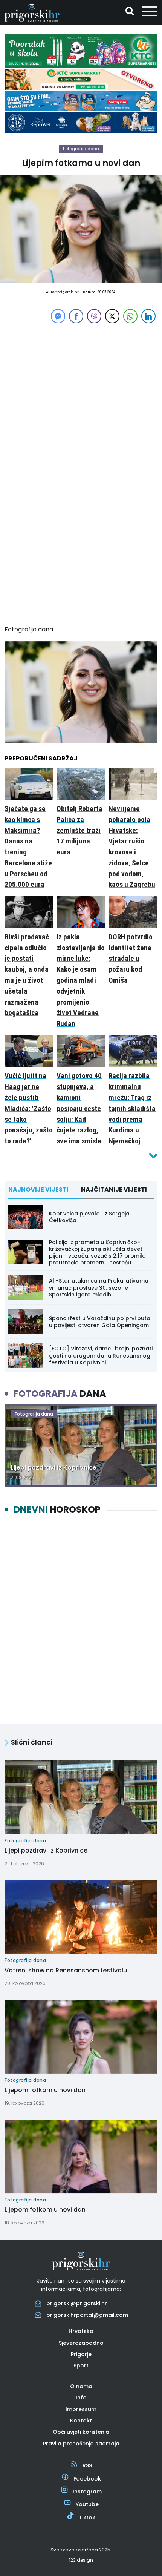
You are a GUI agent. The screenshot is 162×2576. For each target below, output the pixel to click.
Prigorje (81, 2354)
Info (81, 2398)
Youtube (87, 2504)
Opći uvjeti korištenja (81, 2432)
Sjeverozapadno (81, 2343)
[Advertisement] (81, 394)
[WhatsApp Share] (130, 316)
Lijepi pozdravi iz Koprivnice (46, 1850)
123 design (81, 2560)
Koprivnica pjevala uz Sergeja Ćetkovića (89, 1217)
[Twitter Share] (112, 316)
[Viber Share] (94, 316)
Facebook (87, 2479)
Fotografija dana (81, 149)
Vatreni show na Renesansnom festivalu (66, 1970)
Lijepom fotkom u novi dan (45, 2090)
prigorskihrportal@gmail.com (87, 2315)
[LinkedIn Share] (148, 316)
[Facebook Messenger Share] (58, 316)
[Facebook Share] (76, 316)
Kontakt (81, 2421)
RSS (87, 2465)
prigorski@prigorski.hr (77, 2303)
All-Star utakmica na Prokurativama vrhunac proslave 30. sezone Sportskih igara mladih (99, 1287)
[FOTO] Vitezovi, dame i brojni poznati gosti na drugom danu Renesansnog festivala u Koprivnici (101, 1355)
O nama (81, 2386)
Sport (81, 2366)
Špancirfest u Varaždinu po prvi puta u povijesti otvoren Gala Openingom (100, 1322)
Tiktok (87, 2518)
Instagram (87, 2492)
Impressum (81, 2409)
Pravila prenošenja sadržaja (81, 2444)
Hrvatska (81, 2331)
